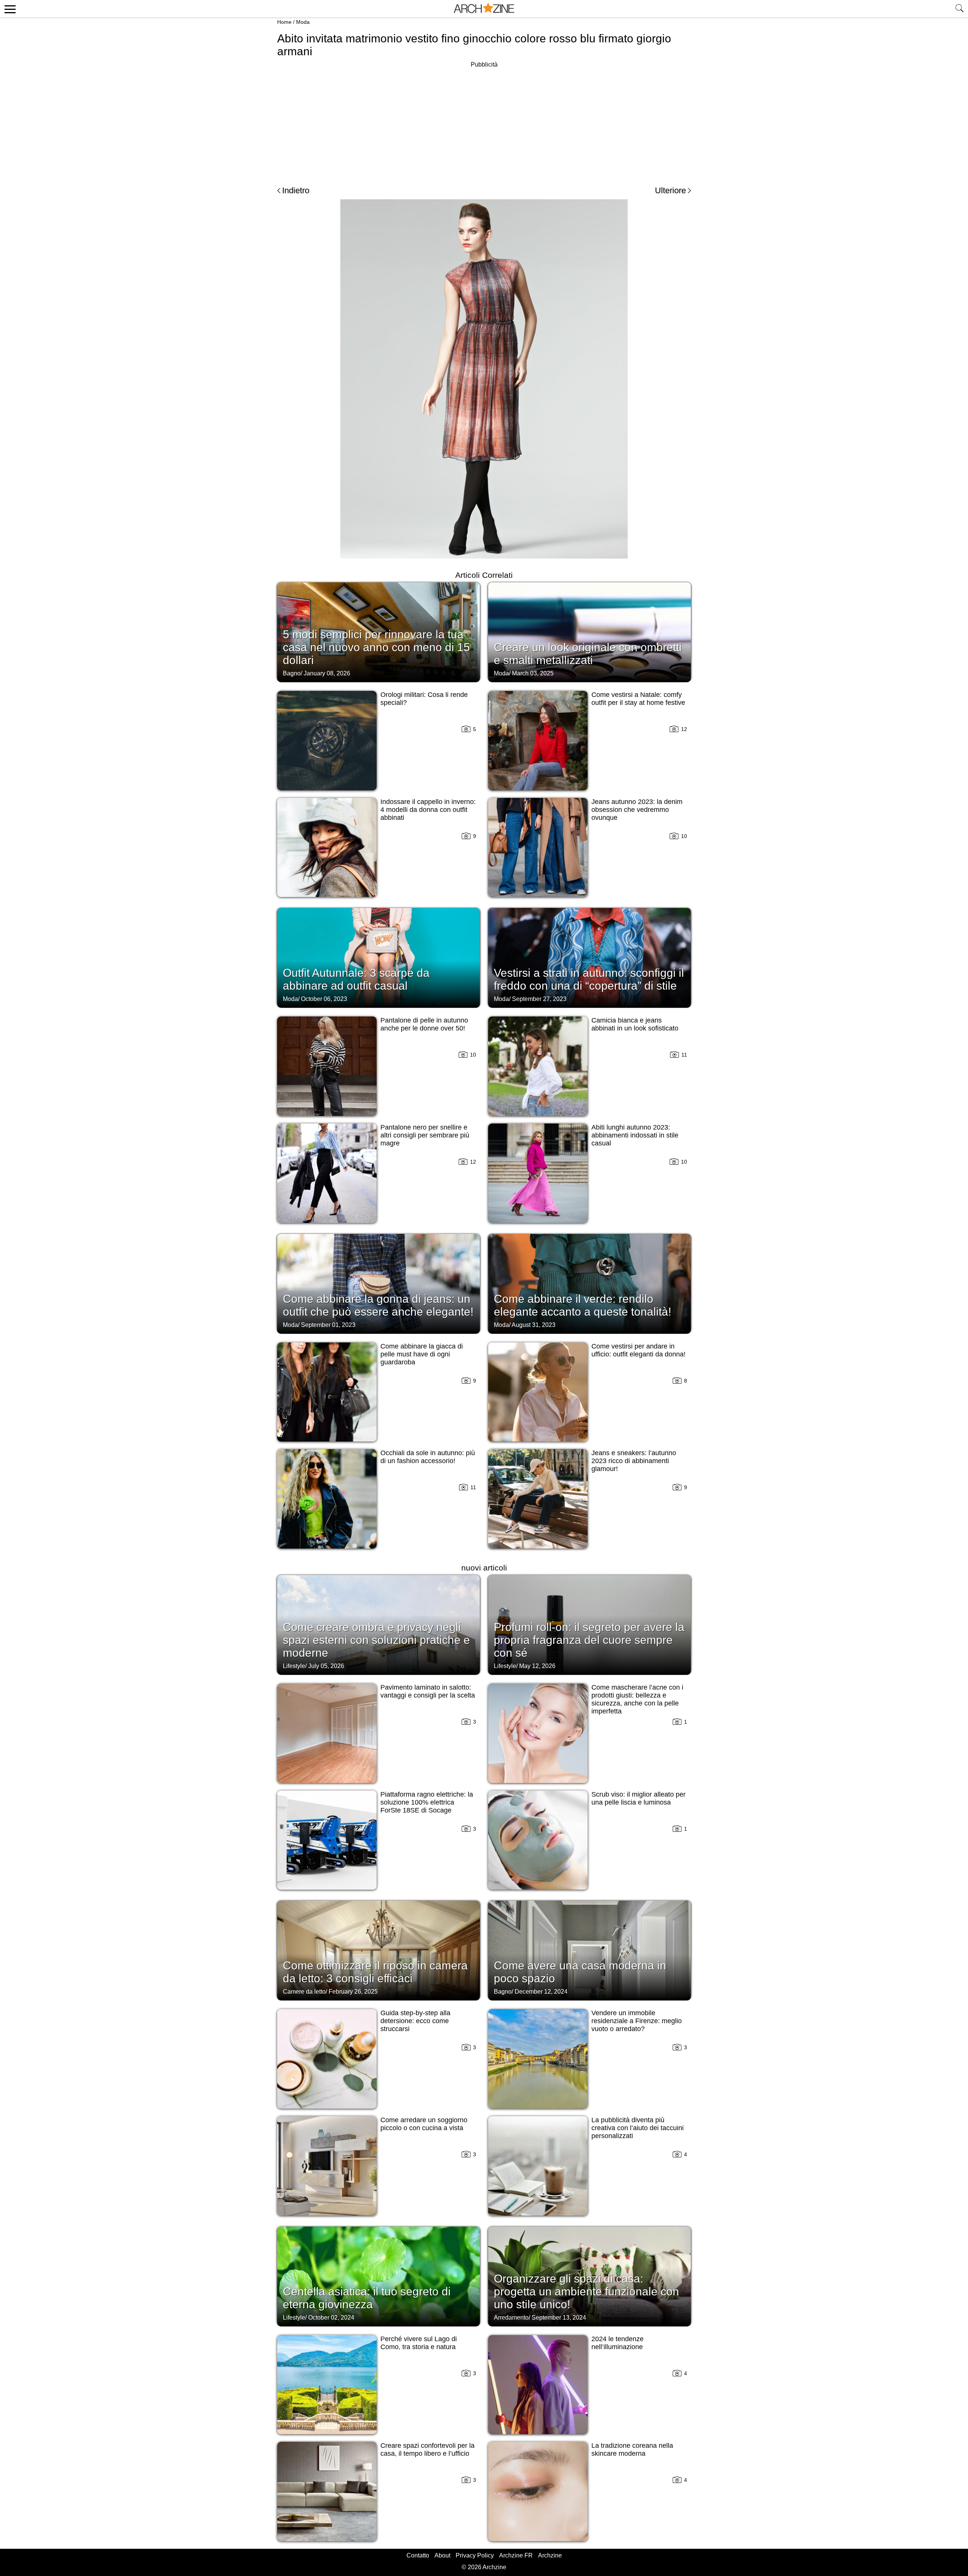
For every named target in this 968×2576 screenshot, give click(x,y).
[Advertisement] (484, 123)
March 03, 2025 (533, 673)
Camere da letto (304, 1992)
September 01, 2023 (328, 1325)
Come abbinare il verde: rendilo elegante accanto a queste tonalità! (583, 1305)
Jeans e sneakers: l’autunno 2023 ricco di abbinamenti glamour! (634, 1461)
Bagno (292, 673)
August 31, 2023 (534, 1325)
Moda (303, 22)
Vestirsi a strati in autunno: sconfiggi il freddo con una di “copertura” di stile (589, 979)
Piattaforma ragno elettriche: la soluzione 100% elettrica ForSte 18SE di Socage (427, 1802)
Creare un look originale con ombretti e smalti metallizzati (588, 654)
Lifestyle (294, 1666)
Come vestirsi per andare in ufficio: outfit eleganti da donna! (638, 1350)
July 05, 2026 (326, 1666)
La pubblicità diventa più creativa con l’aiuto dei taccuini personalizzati (638, 2128)
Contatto (418, 2555)
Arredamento (511, 2318)
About (442, 2555)
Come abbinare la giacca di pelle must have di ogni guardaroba (422, 1354)
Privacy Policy (475, 2555)
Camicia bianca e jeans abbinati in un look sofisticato (635, 1024)
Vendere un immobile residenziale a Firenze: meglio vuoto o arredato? (637, 2021)
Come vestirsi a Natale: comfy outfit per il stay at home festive (638, 699)
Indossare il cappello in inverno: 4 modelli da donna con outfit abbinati (428, 810)
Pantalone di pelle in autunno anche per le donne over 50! (424, 1024)
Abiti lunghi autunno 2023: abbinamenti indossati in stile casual (635, 1135)
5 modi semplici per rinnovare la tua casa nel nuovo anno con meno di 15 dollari (376, 647)
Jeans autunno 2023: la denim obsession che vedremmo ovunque (637, 810)
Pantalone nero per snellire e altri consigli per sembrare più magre (425, 1135)
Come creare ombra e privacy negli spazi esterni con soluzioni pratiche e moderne (376, 1640)
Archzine (550, 2555)
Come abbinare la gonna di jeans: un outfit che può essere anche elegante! (378, 1305)
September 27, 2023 (539, 999)
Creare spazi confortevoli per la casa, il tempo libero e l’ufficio (427, 2450)
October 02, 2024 (331, 2318)
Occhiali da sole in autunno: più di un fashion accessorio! (428, 1457)
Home (284, 22)
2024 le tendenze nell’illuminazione (617, 2343)
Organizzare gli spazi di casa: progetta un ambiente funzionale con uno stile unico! (586, 2291)
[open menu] (9, 9)
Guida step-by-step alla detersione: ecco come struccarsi (415, 2021)
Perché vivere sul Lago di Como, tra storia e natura (419, 2343)
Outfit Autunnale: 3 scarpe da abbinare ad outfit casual (356, 979)
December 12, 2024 (541, 1992)
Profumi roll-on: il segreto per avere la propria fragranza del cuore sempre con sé (589, 1640)
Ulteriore (670, 190)
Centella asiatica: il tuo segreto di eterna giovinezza (367, 2298)
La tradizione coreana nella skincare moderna (632, 2450)
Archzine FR (516, 2555)
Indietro (296, 190)
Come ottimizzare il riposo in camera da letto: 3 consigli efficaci (375, 1972)
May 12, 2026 (537, 1666)
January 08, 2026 (327, 673)
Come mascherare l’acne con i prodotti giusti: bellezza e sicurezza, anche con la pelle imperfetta (637, 1699)
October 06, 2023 (324, 999)
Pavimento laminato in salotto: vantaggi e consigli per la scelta (428, 1691)
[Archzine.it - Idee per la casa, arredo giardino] (484, 9)
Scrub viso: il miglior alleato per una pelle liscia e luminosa (638, 1798)
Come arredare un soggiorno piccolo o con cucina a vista (424, 2124)
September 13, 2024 (559, 2318)
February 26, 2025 (353, 1992)
